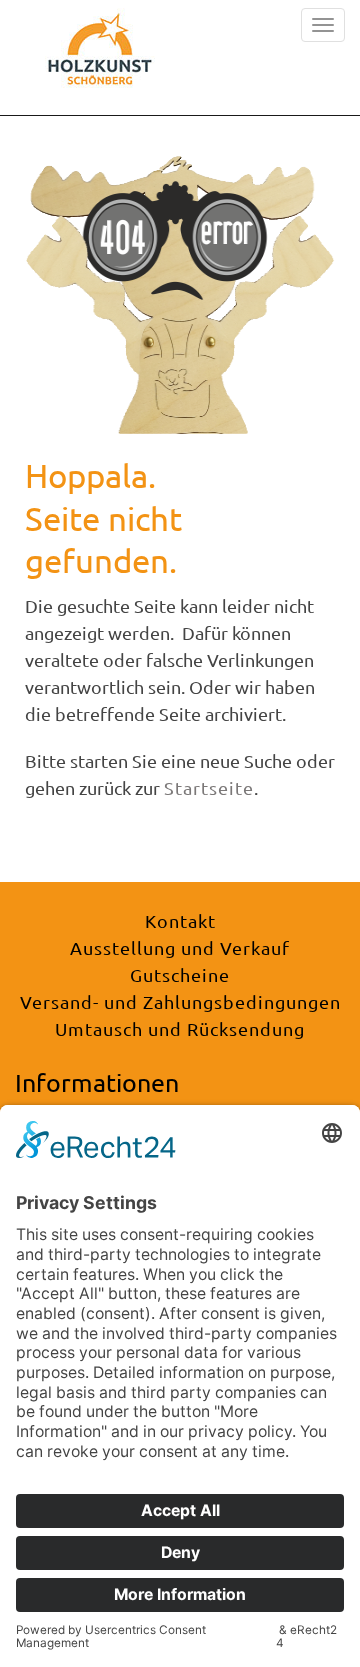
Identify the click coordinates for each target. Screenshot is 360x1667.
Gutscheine (180, 974)
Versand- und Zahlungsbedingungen (180, 1001)
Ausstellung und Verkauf (180, 947)
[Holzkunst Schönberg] (100, 55)
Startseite (209, 787)
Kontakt (180, 920)
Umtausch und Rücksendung (180, 1028)
